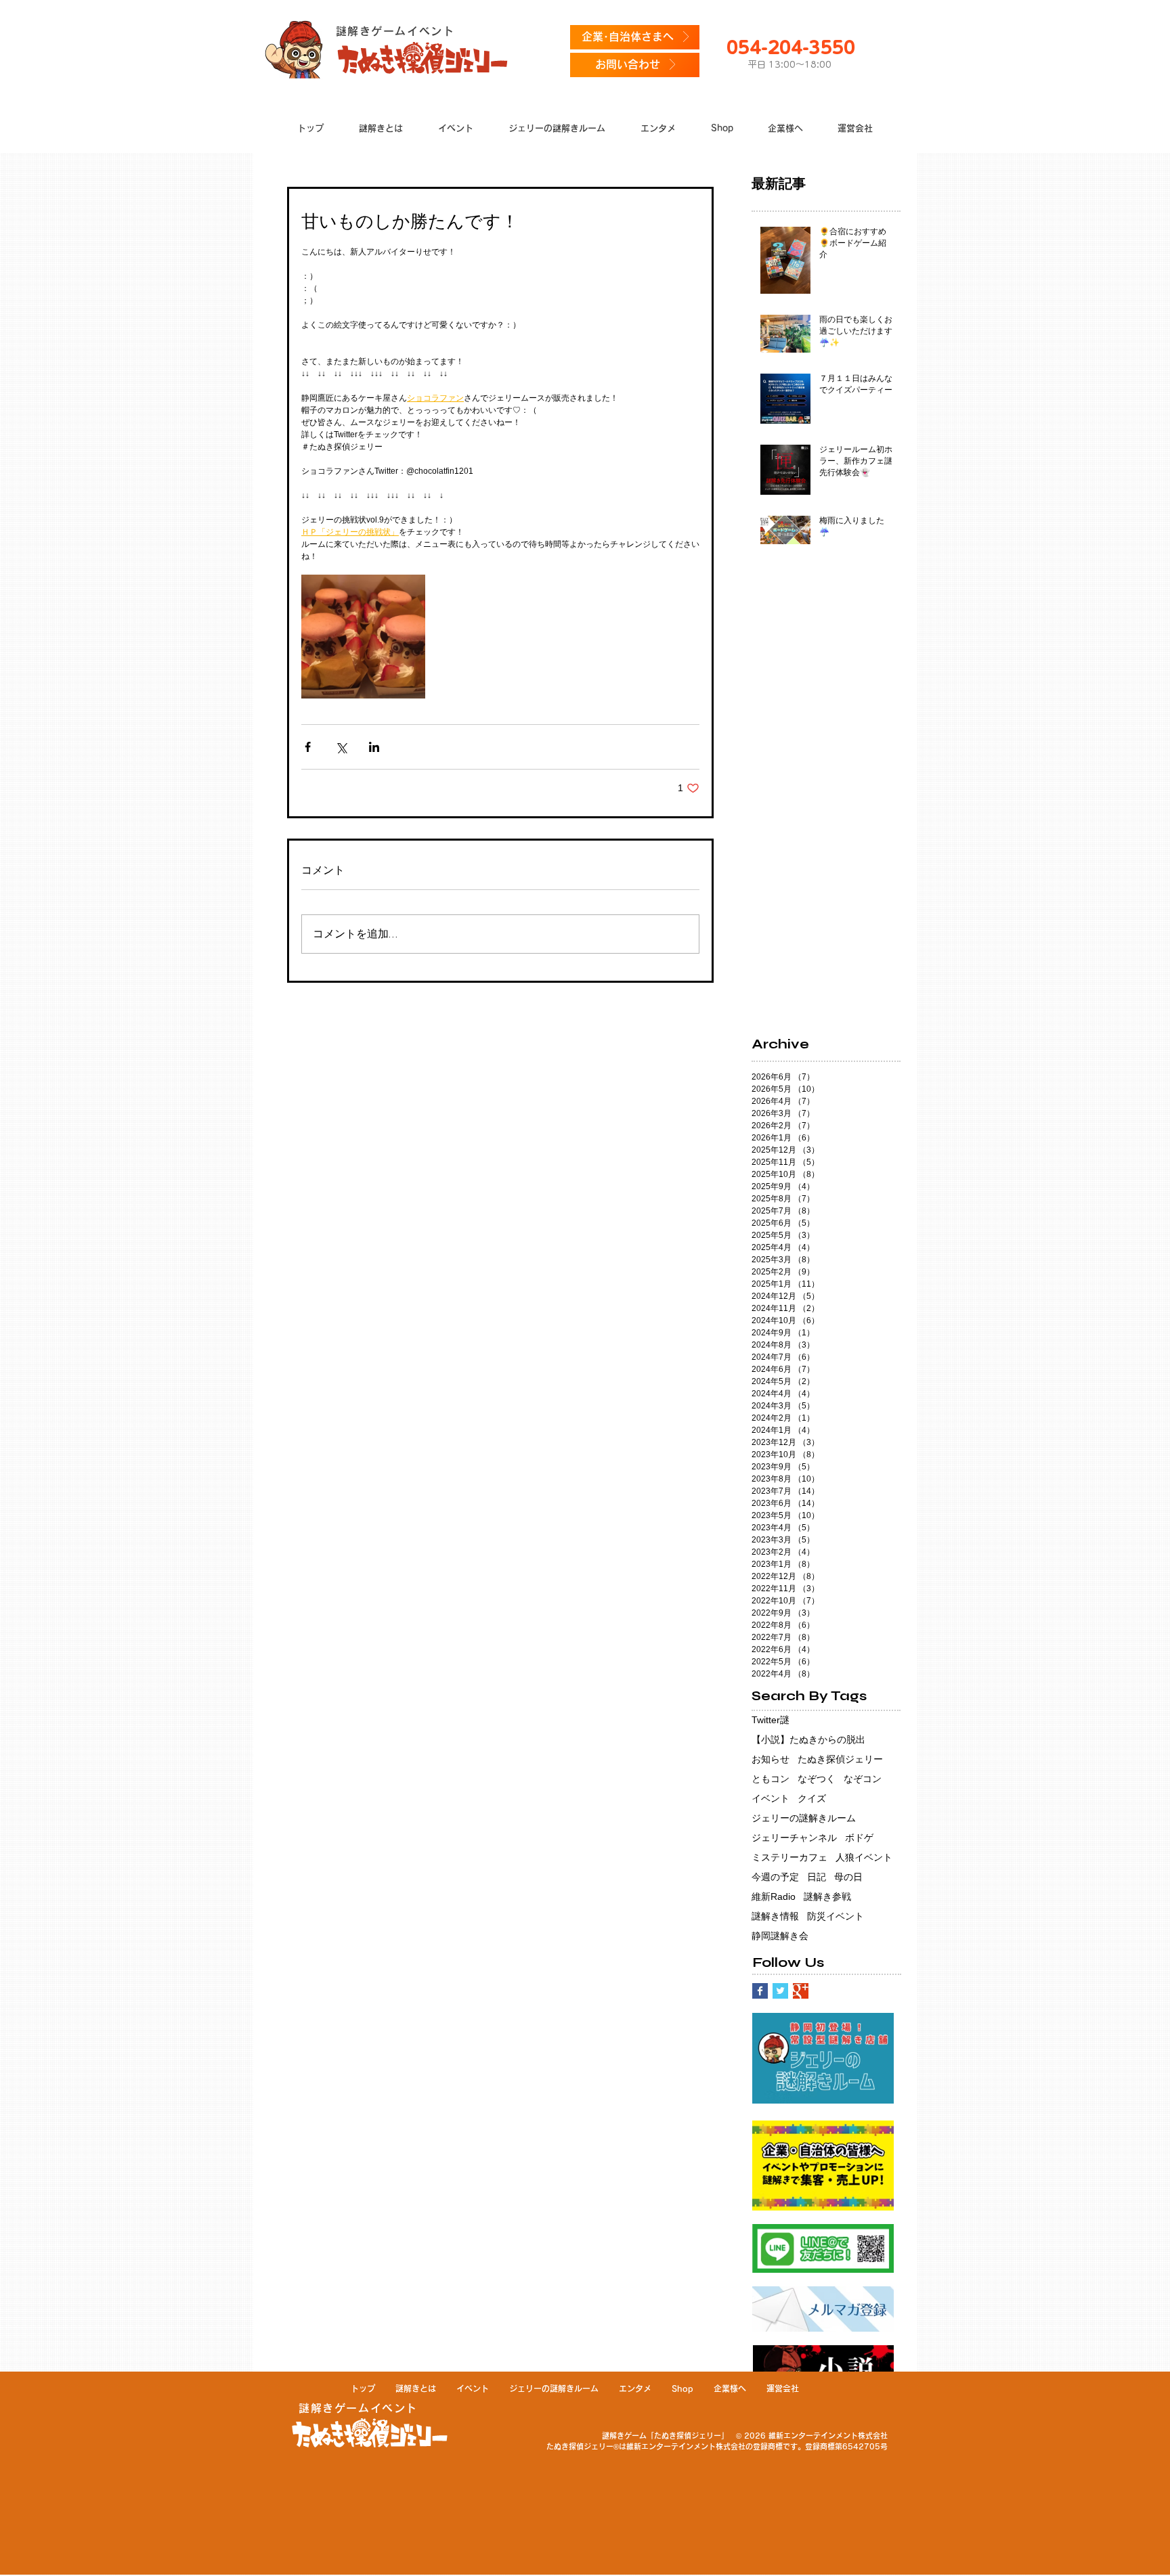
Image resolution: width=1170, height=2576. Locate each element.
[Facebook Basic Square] (760, 1991)
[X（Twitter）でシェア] (341, 747)
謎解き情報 (775, 1916)
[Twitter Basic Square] (780, 1991)
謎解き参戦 (827, 1896)
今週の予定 (775, 1877)
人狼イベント (864, 1857)
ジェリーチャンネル (794, 1838)
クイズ (812, 1798)
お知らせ (771, 1759)
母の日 (848, 1877)
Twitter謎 (771, 1720)
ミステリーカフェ (789, 1857)
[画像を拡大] (363, 637)
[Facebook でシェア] (308, 747)
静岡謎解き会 (780, 1936)
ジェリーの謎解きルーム (804, 1818)
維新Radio (774, 1896)
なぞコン (863, 1779)
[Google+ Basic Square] (801, 1991)
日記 (817, 1877)
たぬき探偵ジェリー (840, 1759)
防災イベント (836, 1916)
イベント (771, 1798)
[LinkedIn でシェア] (374, 747)
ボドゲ (859, 1838)
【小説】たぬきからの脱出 (808, 1739)
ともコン (771, 1779)
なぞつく (817, 1779)
